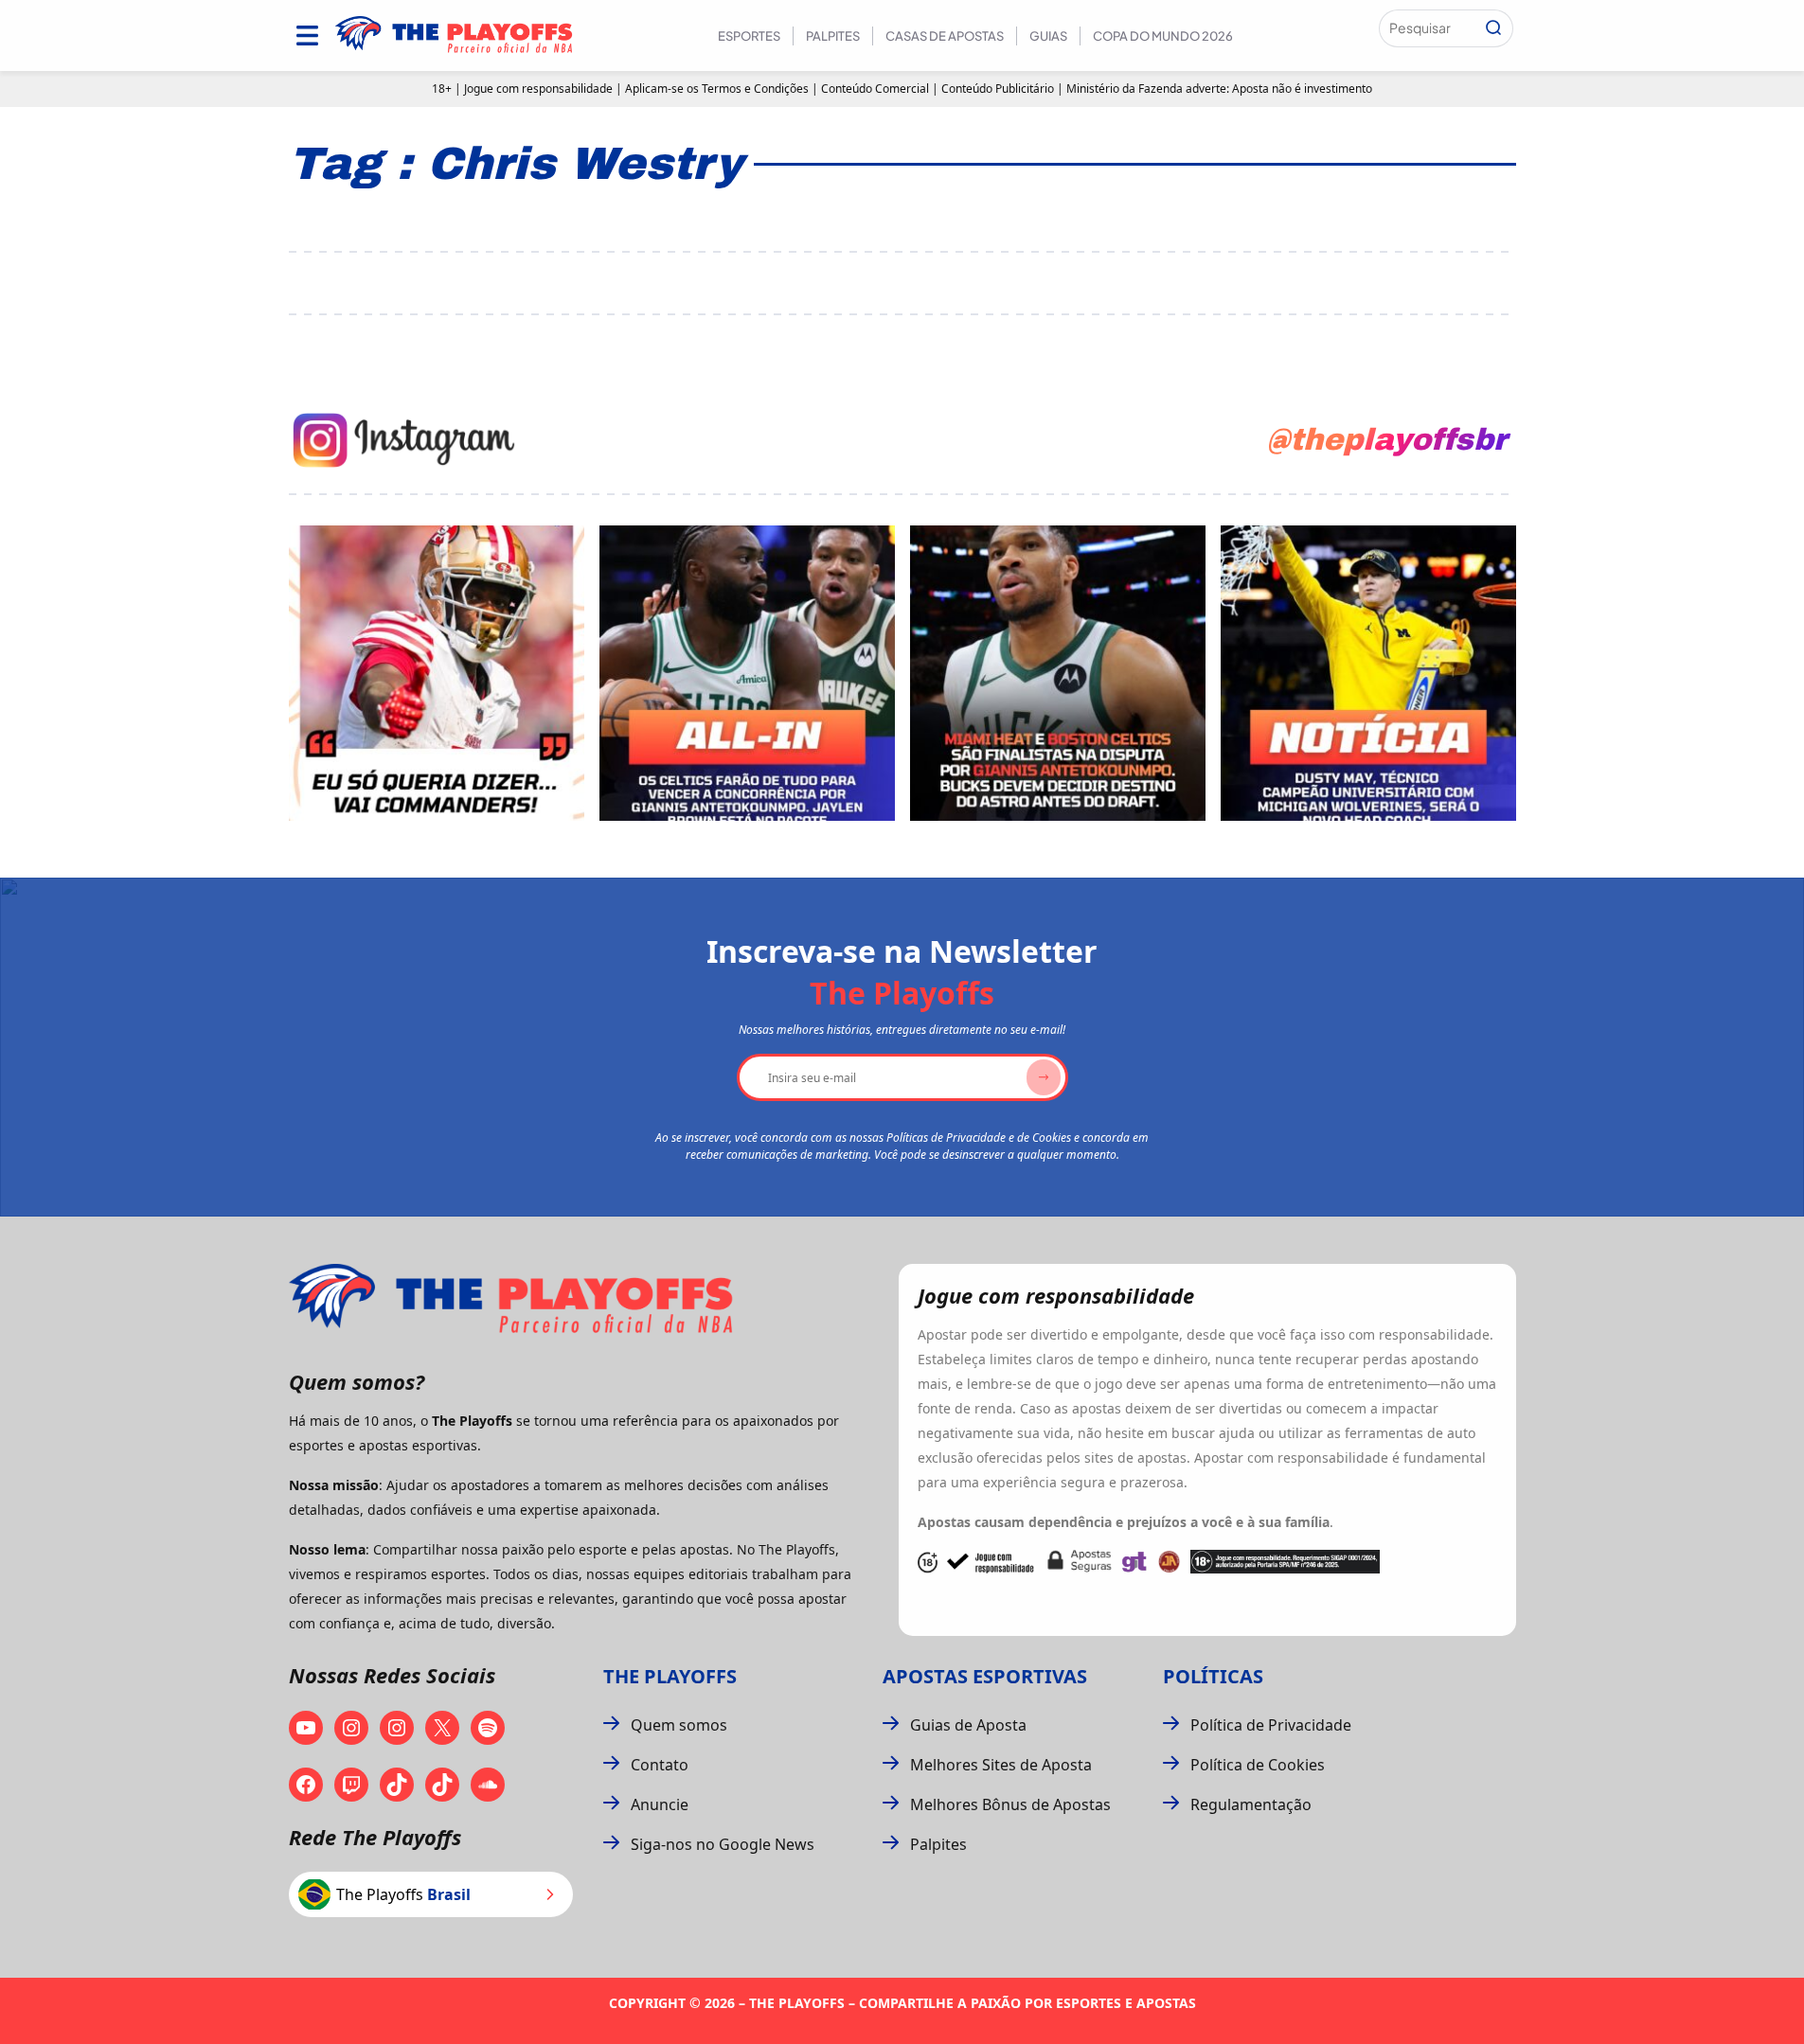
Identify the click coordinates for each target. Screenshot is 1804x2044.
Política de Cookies (1258, 1765)
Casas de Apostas (945, 36)
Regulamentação (1251, 1804)
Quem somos (679, 1725)
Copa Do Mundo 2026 (1163, 36)
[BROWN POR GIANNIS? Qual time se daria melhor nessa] (747, 673)
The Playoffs (670, 1676)
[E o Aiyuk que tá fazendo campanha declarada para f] (437, 673)
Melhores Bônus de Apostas (1010, 1804)
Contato (660, 1765)
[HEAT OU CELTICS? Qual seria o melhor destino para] (1058, 673)
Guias (1048, 36)
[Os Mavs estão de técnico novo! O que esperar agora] (1368, 673)
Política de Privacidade (1271, 1725)
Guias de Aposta (968, 1725)
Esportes (749, 36)
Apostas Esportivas (985, 1676)
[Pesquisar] (1493, 28)
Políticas (1213, 1676)
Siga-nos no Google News (723, 1844)
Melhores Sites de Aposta (1001, 1765)
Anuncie (660, 1804)
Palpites (833, 36)
